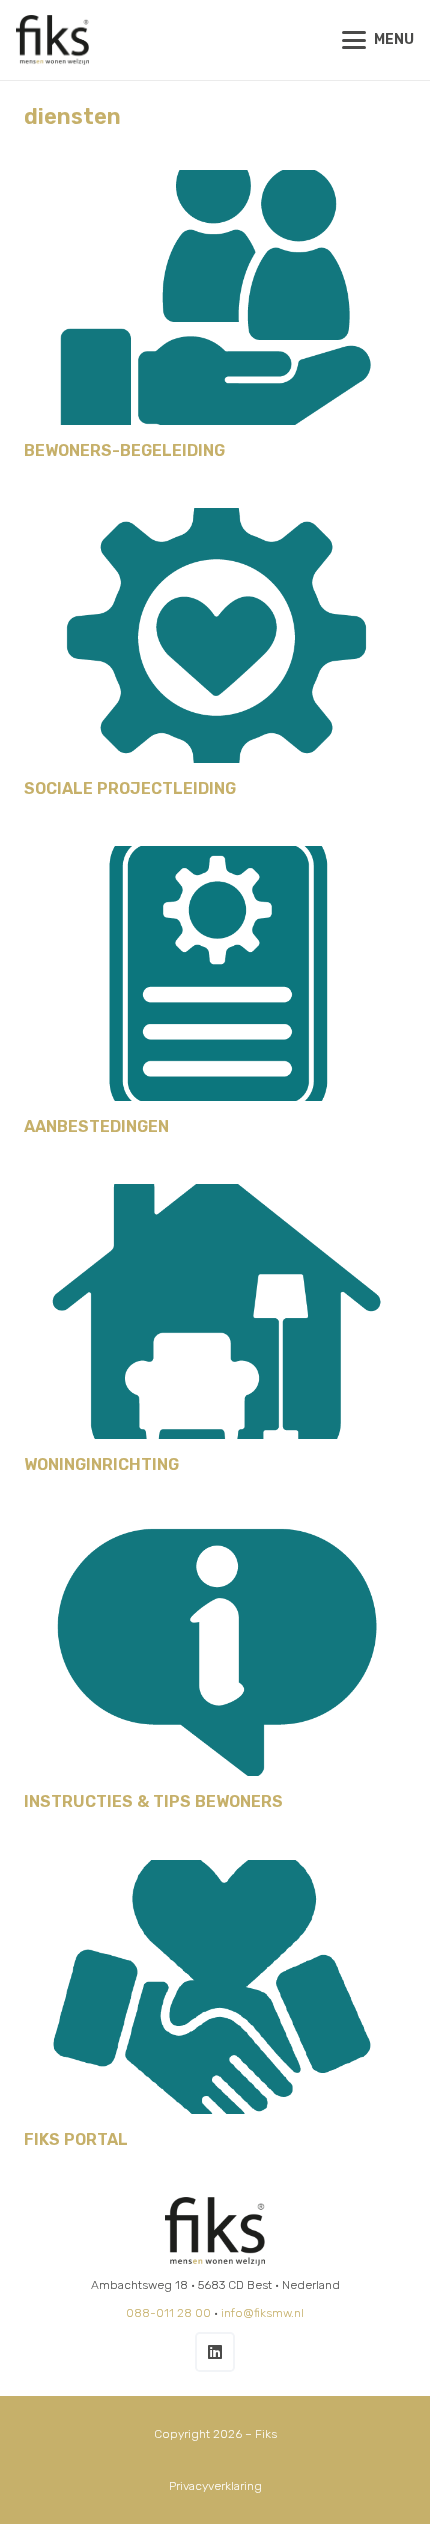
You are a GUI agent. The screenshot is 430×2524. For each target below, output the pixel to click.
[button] (378, 40)
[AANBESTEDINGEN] (215, 973)
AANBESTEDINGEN (96, 1126)
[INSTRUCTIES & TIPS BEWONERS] (215, 1649)
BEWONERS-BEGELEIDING (124, 450)
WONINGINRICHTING (101, 1464)
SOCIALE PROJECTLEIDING (130, 788)
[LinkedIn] (215, 2352)
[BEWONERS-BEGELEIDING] (215, 297)
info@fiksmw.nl (262, 2313)
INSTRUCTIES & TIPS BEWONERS (153, 1801)
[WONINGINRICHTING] (215, 1311)
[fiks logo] (52, 40)
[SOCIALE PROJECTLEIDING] (215, 635)
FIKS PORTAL (76, 2139)
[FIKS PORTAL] (215, 1987)
